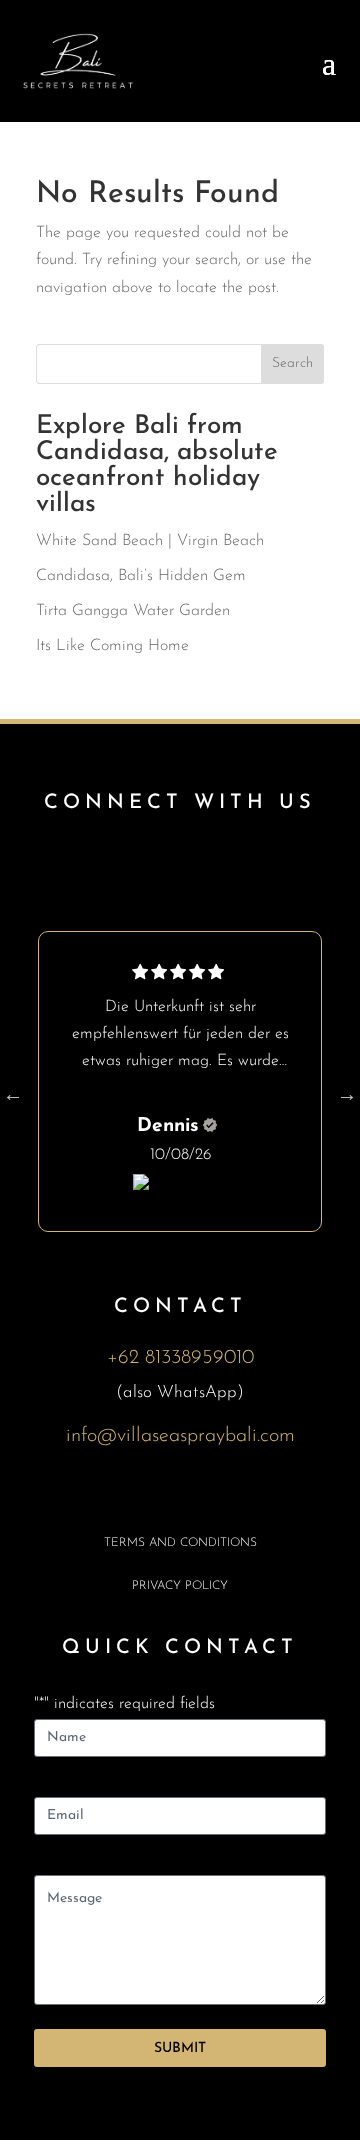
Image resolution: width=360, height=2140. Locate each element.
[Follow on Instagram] (180, 863)
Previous (13, 1094)
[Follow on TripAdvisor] (248, 863)
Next (347, 1094)
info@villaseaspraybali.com (180, 1436)
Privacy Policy (180, 1586)
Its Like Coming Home (112, 646)
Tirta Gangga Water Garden (133, 611)
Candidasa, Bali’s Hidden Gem (141, 576)
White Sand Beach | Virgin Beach (150, 541)
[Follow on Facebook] (112, 863)
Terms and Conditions (180, 1543)
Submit (180, 2048)
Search (292, 363)
